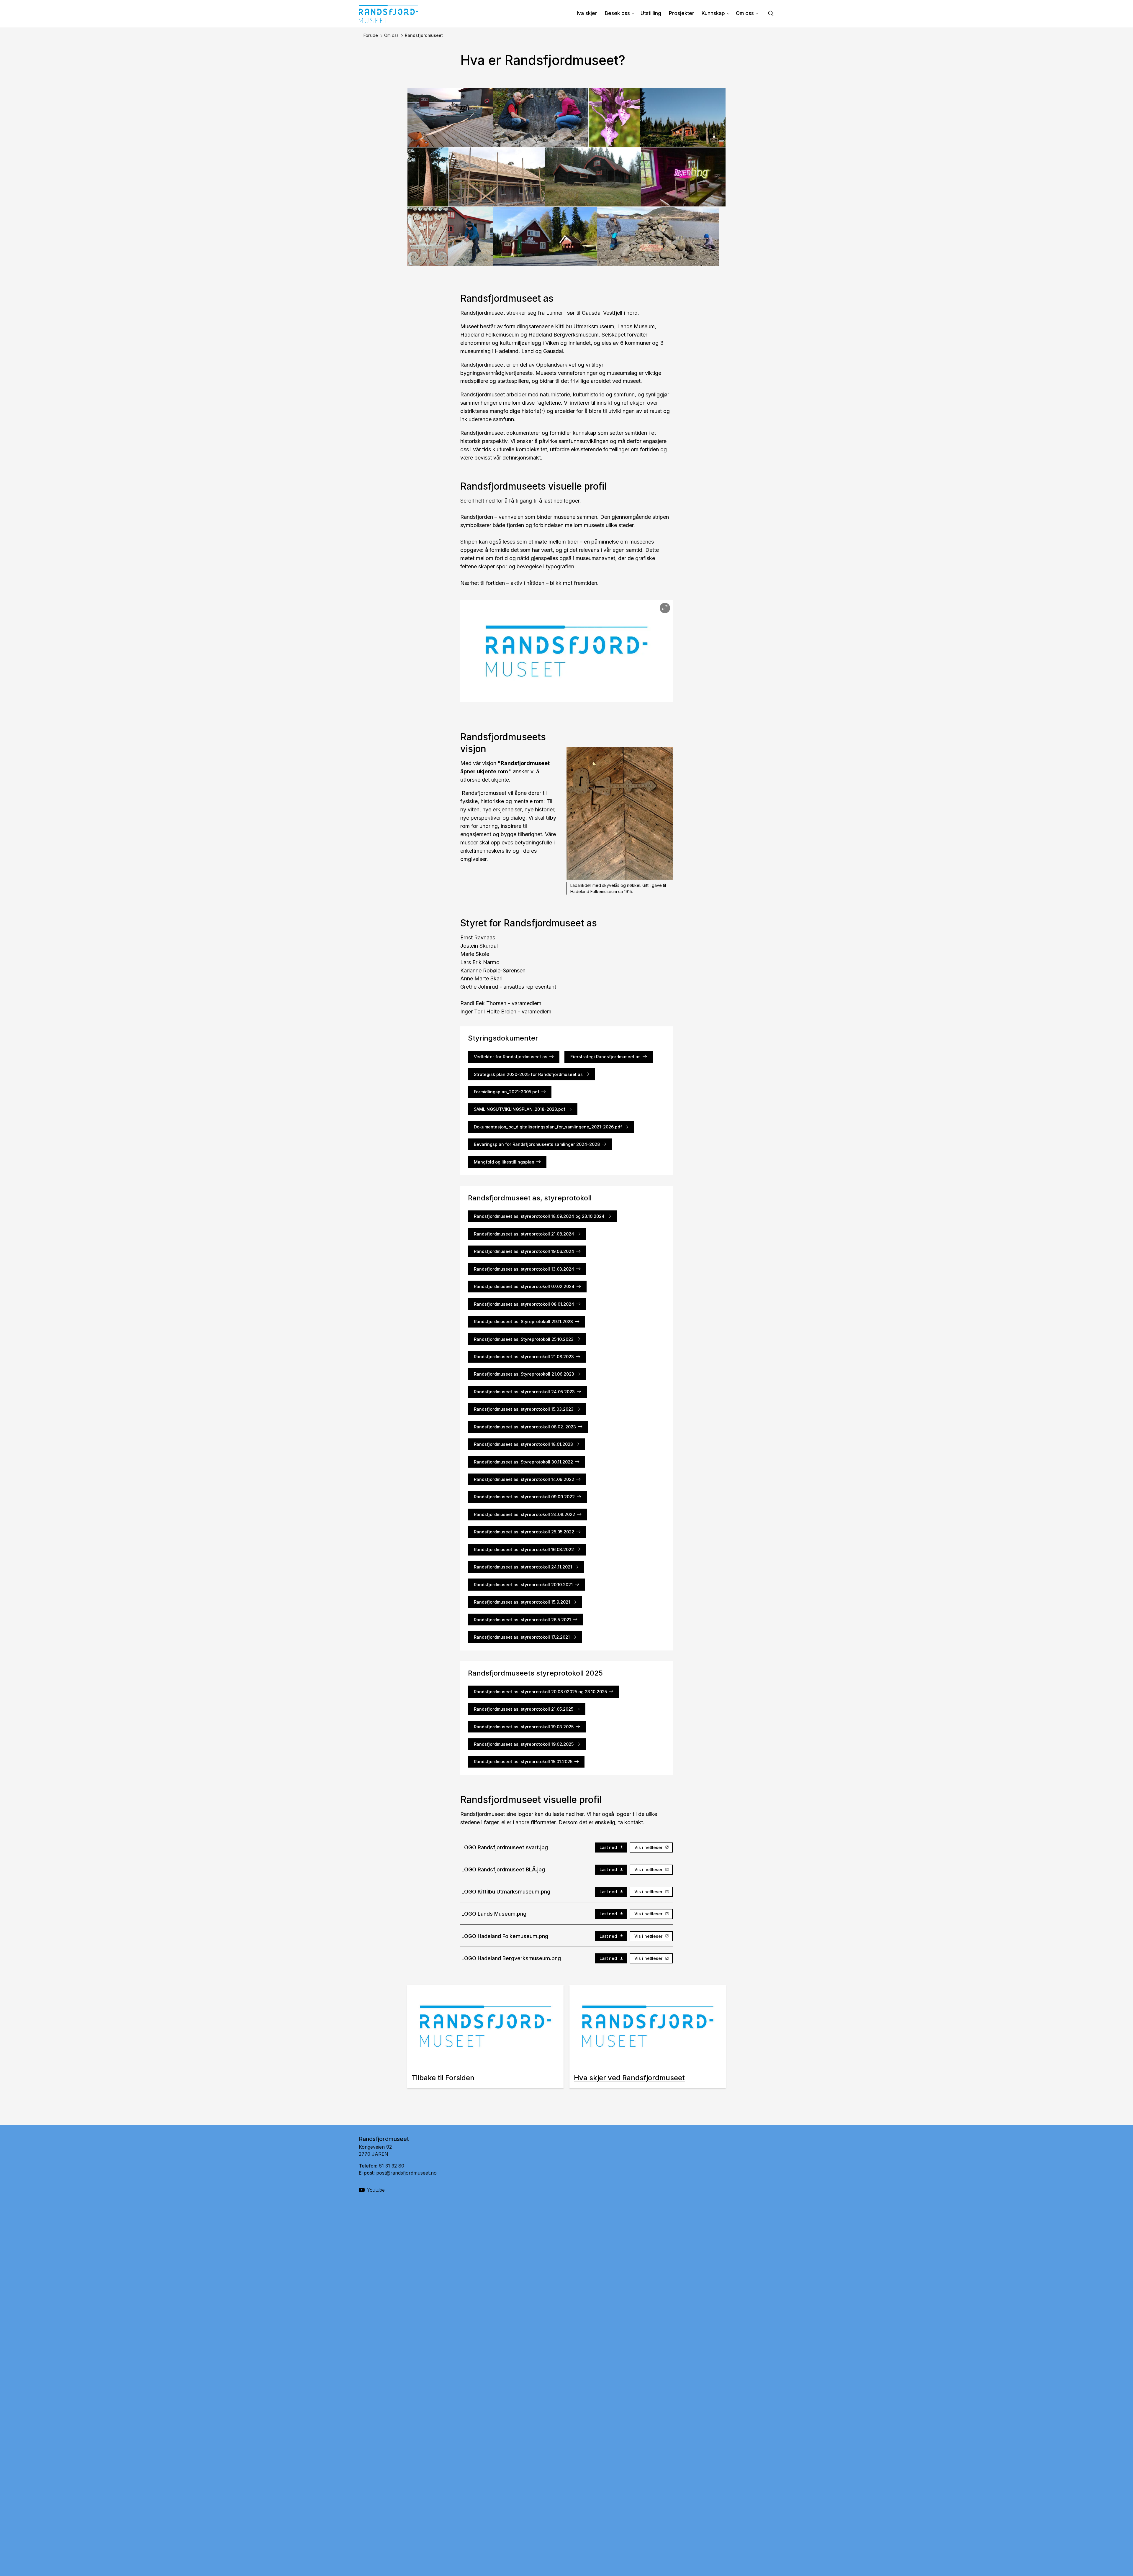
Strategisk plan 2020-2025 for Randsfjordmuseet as (528, 1074)
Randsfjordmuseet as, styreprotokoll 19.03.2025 (524, 1727)
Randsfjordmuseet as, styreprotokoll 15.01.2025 (523, 1762)
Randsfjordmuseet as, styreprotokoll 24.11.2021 (523, 1567)
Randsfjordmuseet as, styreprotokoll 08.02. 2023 (525, 1427)
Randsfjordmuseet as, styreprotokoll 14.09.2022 (524, 1479)
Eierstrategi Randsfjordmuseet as (605, 1057)
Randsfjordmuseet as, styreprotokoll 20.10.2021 (523, 1585)
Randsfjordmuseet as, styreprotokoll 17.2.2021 (522, 1637)
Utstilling (651, 13)
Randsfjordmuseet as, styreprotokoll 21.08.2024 (524, 1234)
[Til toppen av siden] (1104, 2548)
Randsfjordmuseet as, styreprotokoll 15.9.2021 (522, 1602)
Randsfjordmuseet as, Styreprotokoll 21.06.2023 (524, 1374)
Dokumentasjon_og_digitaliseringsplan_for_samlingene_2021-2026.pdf (548, 1127)
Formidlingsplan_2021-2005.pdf (507, 1092)
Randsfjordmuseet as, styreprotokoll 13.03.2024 (524, 1269)
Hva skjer (586, 13)
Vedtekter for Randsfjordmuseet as (511, 1057)
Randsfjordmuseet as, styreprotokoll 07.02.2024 (524, 1286)
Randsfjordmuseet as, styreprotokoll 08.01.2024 (524, 1304)
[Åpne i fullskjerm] (665, 608)
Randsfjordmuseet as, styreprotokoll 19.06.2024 (524, 1251)
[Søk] (771, 14)
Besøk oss (617, 13)
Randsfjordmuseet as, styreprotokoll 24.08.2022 (524, 1514)
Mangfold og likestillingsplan (504, 1162)
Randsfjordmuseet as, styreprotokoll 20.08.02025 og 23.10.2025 (540, 1692)
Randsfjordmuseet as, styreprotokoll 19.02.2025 (524, 1744)
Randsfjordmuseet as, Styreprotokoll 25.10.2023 (524, 1339)
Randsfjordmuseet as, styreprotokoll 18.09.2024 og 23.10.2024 (539, 1216)
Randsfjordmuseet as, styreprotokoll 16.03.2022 (524, 1549)
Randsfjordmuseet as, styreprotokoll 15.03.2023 (524, 1409)
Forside (371, 35)
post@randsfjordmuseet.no (406, 2173)
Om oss (745, 13)
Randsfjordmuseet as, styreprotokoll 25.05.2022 (524, 1532)
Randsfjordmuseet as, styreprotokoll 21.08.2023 (524, 1357)
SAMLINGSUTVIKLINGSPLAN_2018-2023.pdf (520, 1109)
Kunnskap (713, 13)
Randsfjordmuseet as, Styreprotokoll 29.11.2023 (523, 1321)
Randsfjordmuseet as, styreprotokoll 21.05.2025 (524, 1709)
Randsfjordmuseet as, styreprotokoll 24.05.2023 (524, 1392)
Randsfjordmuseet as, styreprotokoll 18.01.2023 (523, 1444)
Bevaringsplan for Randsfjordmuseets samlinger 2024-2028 (537, 1144)
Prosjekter (682, 13)
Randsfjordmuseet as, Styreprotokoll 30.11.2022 (523, 1462)
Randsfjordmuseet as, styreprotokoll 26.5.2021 (522, 1620)
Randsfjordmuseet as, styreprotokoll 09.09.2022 (524, 1497)
